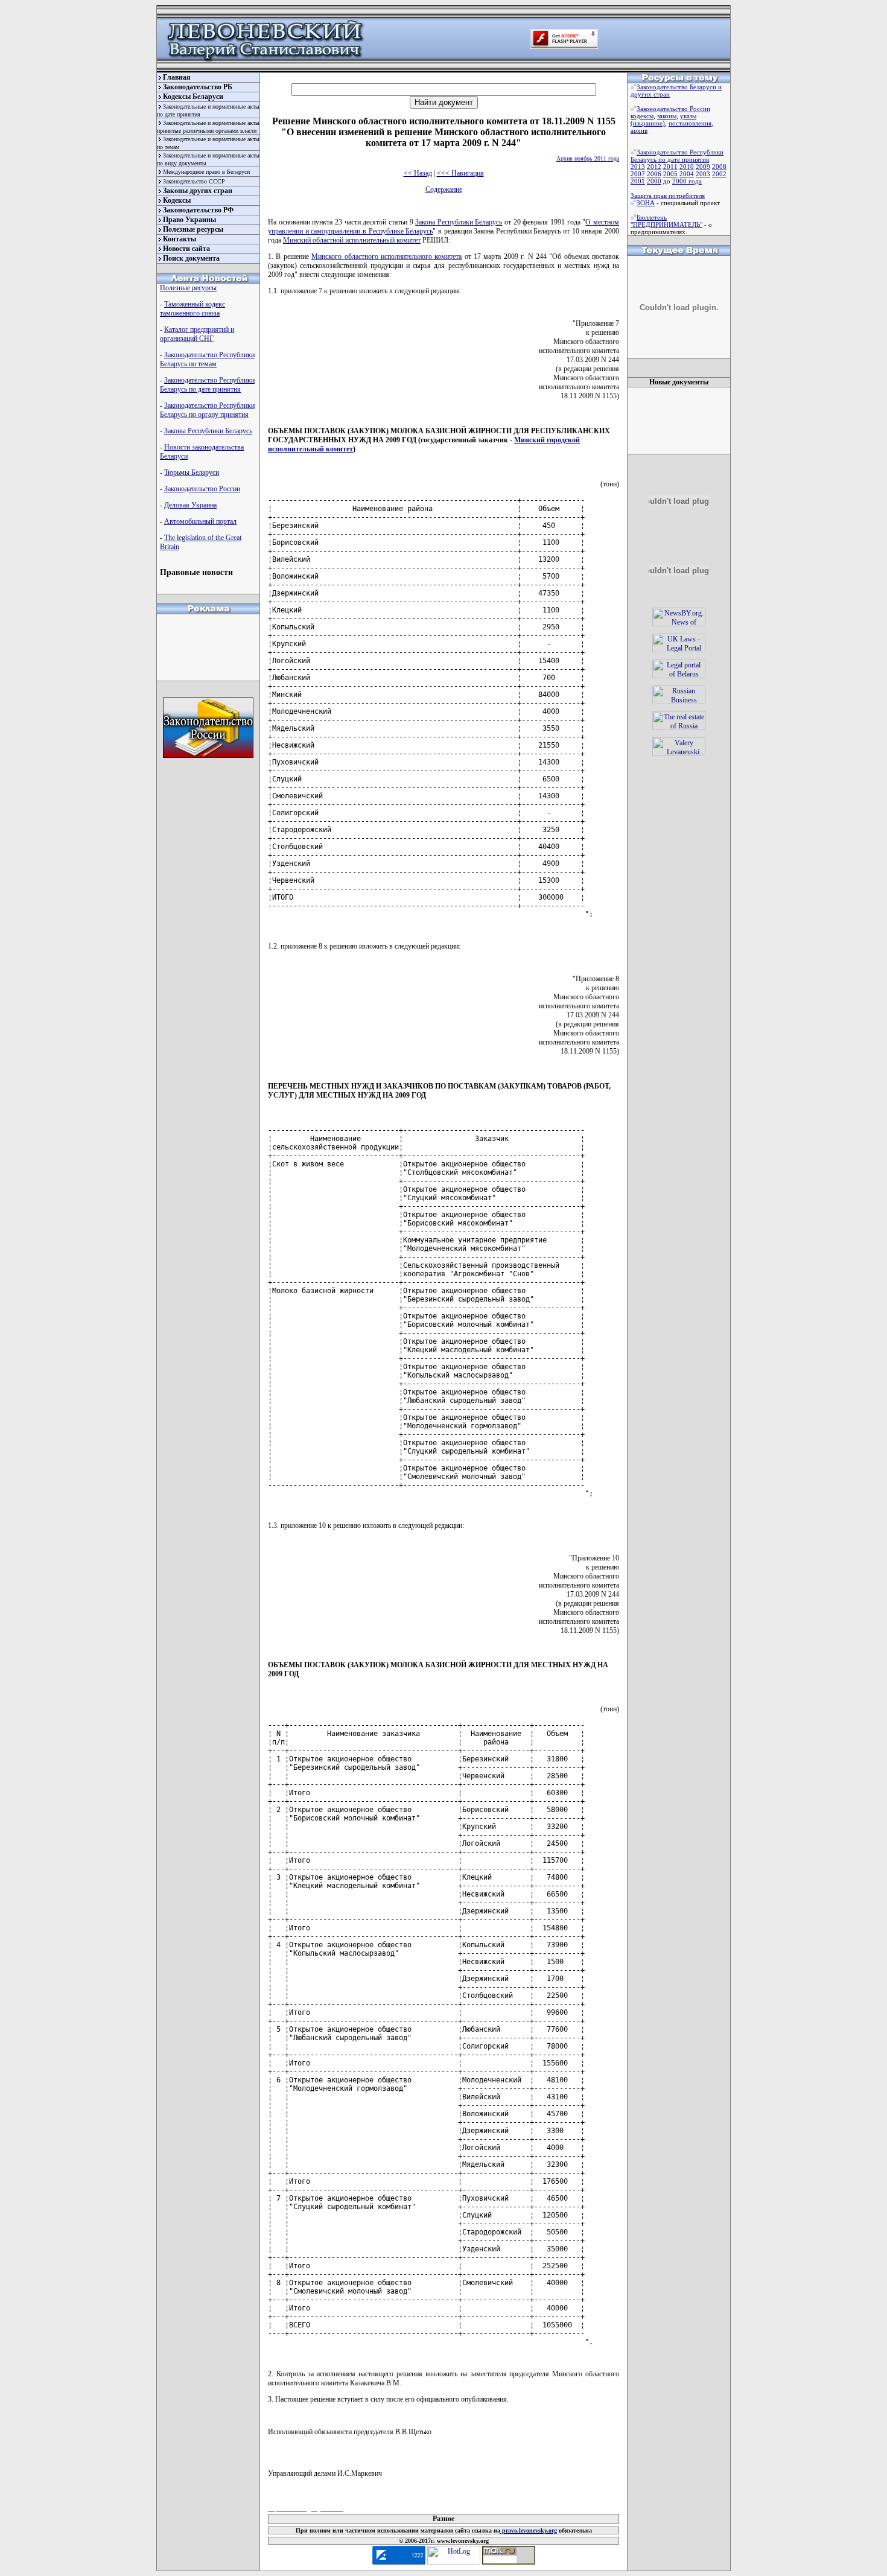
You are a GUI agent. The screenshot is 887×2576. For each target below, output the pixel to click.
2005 (670, 174)
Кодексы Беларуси (193, 97)
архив (639, 130)
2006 (654, 174)
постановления (690, 123)
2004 (687, 174)
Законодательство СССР (194, 181)
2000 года (687, 181)
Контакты (180, 239)
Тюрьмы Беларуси (192, 472)
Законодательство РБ (198, 87)
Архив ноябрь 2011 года (588, 158)
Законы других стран (198, 191)
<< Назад (418, 173)
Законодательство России (202, 489)
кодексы (642, 116)
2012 (654, 167)
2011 (670, 167)
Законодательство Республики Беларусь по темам (207, 359)
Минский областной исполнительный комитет (352, 240)
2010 (687, 167)
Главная (177, 77)
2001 (638, 181)
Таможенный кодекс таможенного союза (192, 309)
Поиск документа (191, 258)
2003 (703, 174)
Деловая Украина (190, 505)
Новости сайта (186, 249)
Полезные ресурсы (193, 229)
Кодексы (177, 200)
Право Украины (189, 220)
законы (667, 116)
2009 (703, 167)
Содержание (444, 189)
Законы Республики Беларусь (208, 431)
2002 (719, 174)
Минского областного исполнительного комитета (386, 256)
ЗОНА (646, 203)
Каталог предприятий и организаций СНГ (197, 334)
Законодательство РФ (198, 210)
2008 (719, 167)
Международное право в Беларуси (206, 172)
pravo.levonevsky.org (529, 2530)
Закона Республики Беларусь (459, 222)
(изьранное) (648, 123)
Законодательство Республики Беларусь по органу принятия (207, 410)
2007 (638, 174)
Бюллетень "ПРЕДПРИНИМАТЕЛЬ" (666, 221)
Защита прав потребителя (668, 196)
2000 (654, 181)
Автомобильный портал (200, 521)
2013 (638, 167)
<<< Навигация (460, 173)
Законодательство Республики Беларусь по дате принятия (207, 385)
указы (688, 116)
